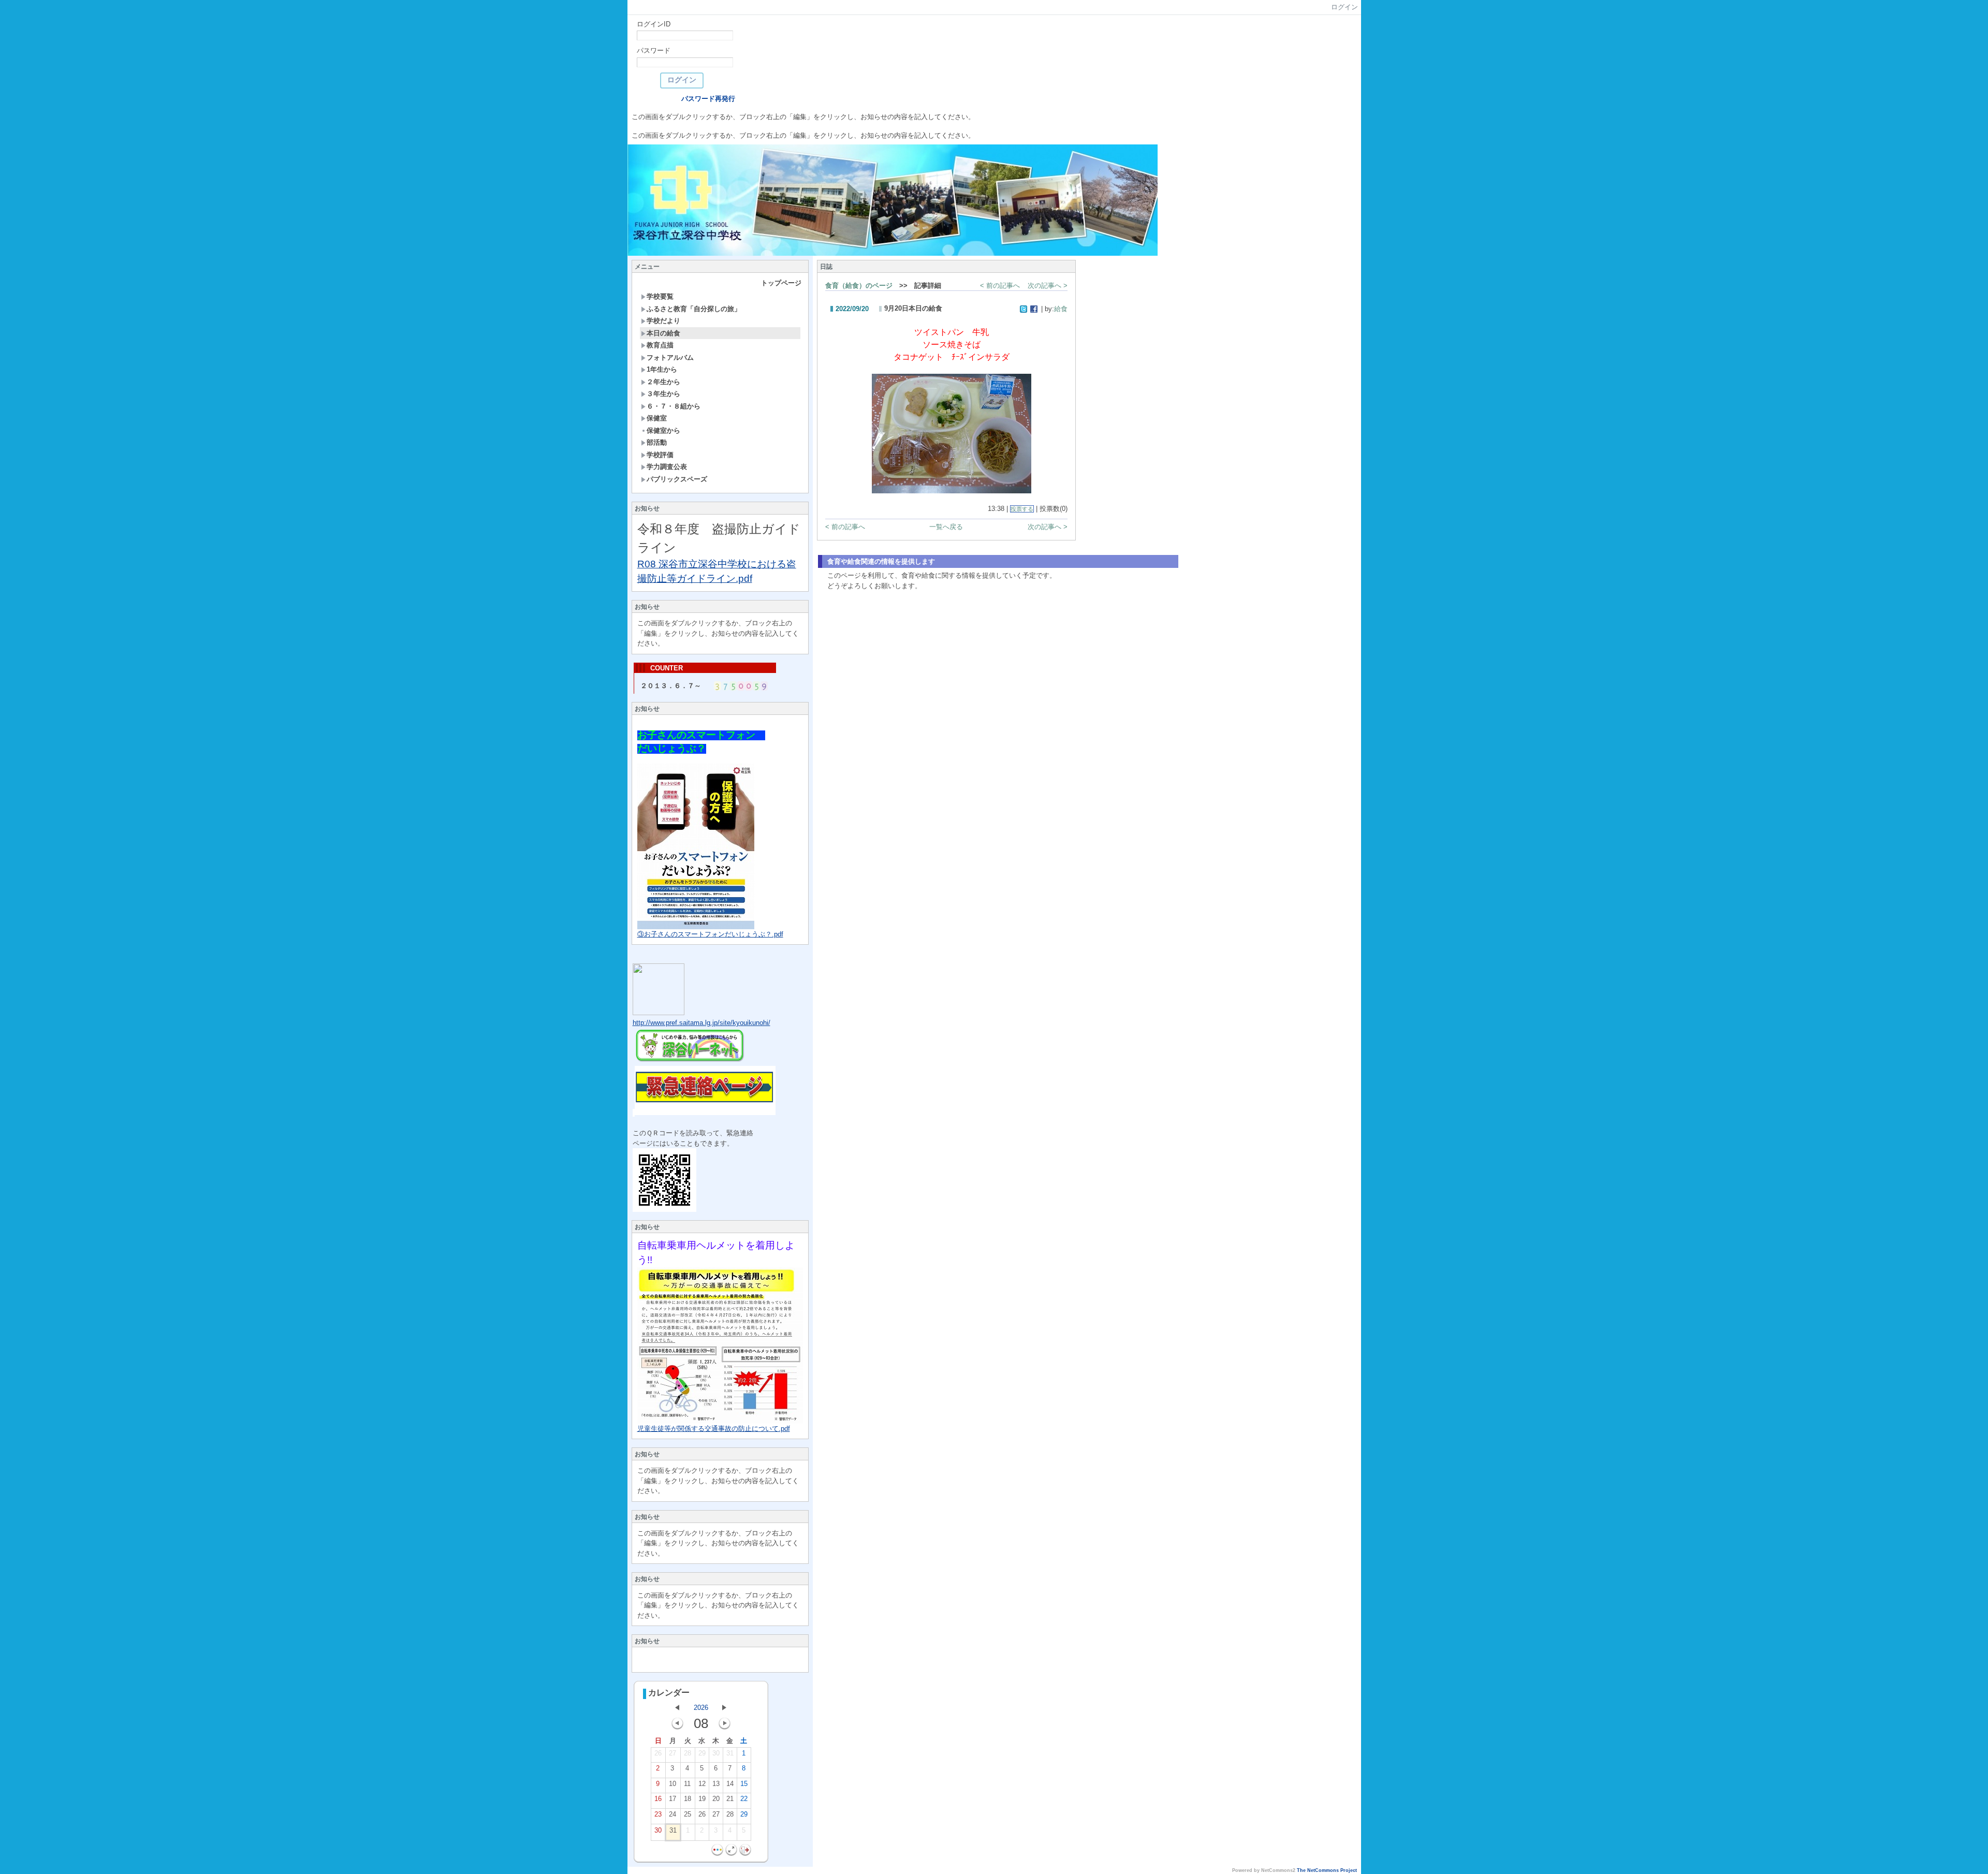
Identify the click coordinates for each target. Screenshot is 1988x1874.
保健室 (657, 418)
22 (744, 1799)
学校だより (663, 321)
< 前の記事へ (1000, 286)
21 (730, 1799)
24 (673, 1814)
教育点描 (660, 345)
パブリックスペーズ (677, 479)
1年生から (662, 369)
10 (673, 1784)
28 (688, 1753)
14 (730, 1784)
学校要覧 (660, 296)
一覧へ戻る (946, 527)
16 (658, 1799)
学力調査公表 (667, 467)
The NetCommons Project (1327, 1870)
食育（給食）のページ (859, 286)
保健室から (663, 430)
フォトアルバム (670, 357)
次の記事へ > (1048, 286)
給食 (1061, 309)
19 (702, 1799)
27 (673, 1753)
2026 (701, 1708)
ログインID (654, 24)
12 (702, 1784)
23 (658, 1814)
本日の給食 (663, 333)
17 (673, 1799)
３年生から (663, 394)
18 (688, 1799)
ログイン (1344, 7)
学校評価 (660, 455)
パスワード (654, 50)
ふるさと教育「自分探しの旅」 (694, 309)
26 (658, 1753)
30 (716, 1753)
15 (744, 1784)
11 (687, 1784)
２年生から (663, 382)
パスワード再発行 (708, 99)
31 (730, 1753)
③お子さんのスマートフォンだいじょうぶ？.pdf (710, 934)
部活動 (657, 442)
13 (716, 1784)
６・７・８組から (674, 406)
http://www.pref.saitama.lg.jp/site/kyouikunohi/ (701, 1023)
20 (716, 1799)
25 (688, 1814)
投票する (1022, 509)
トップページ (781, 283)
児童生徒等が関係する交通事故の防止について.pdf (714, 1429)
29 (702, 1753)
